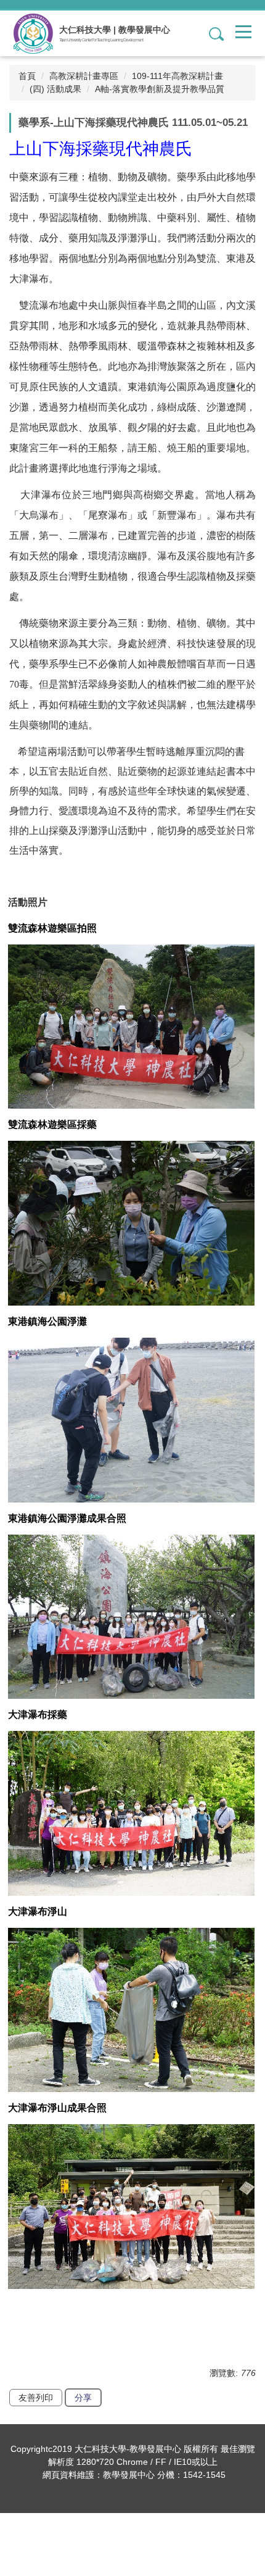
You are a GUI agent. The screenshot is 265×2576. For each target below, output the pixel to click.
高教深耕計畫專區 (84, 76)
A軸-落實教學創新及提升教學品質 (160, 89)
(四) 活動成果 (55, 89)
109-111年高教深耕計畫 (177, 76)
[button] (211, 33)
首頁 (27, 76)
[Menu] (243, 31)
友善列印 (36, 2398)
